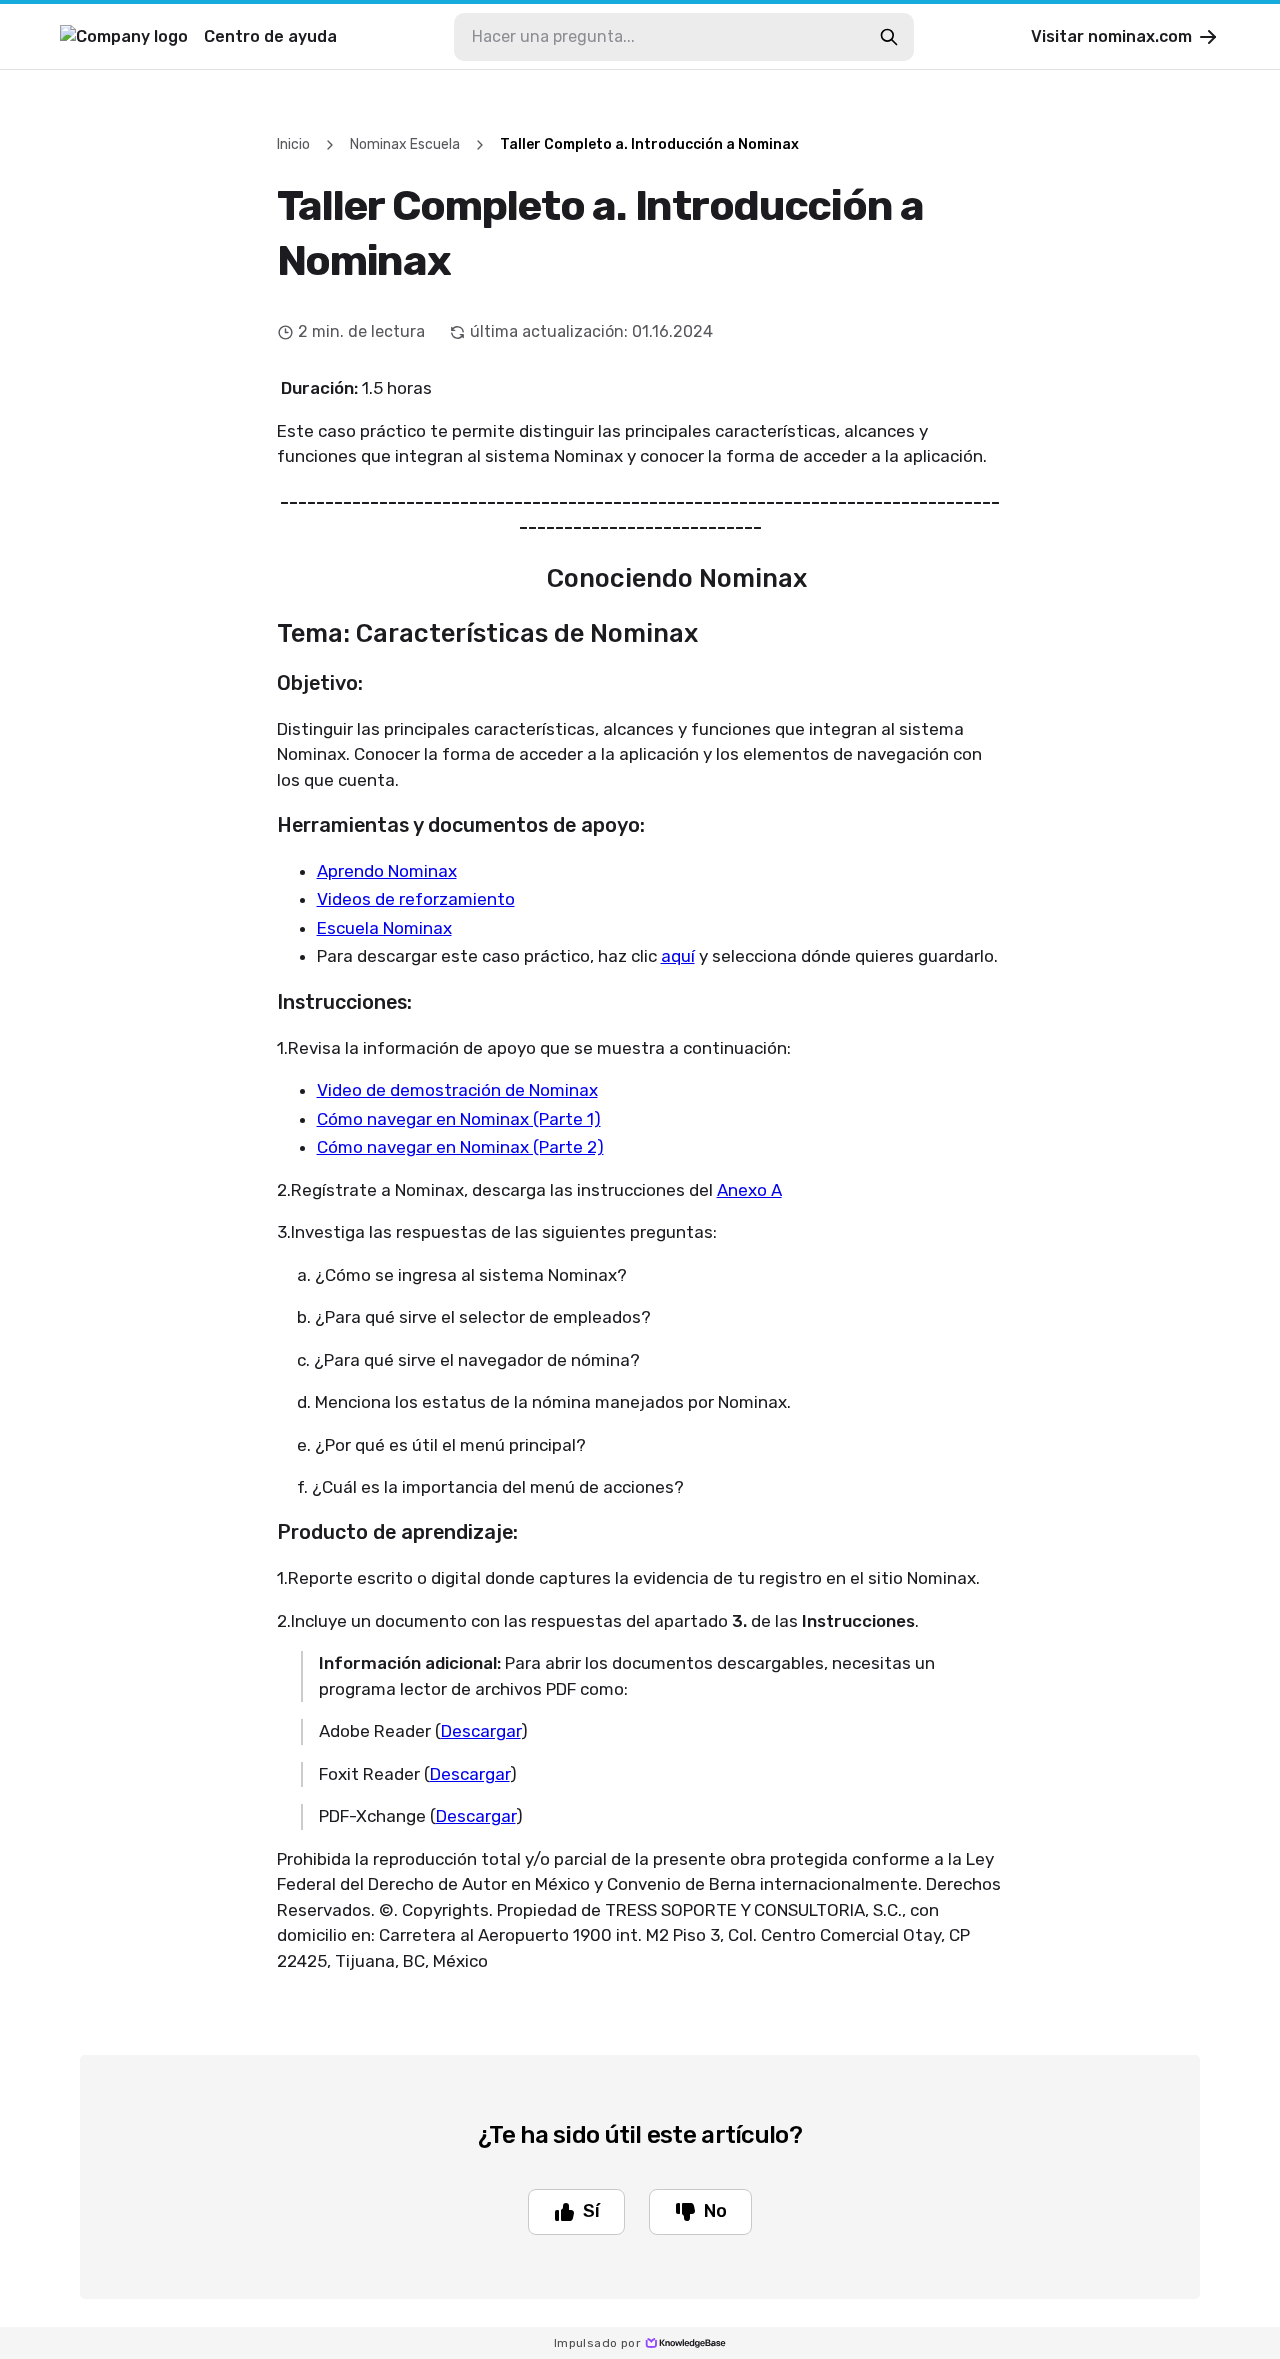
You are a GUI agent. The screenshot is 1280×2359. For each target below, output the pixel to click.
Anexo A (749, 1190)
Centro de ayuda (270, 36)
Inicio (293, 144)
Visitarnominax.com (1111, 36)
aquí (678, 956)
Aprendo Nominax (387, 871)
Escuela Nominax (384, 928)
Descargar (481, 1731)
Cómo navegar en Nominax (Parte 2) (460, 1147)
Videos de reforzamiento (416, 899)
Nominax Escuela (405, 144)
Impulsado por (597, 2343)
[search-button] (889, 37)
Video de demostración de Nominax (457, 1090)
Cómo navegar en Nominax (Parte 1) (459, 1119)
